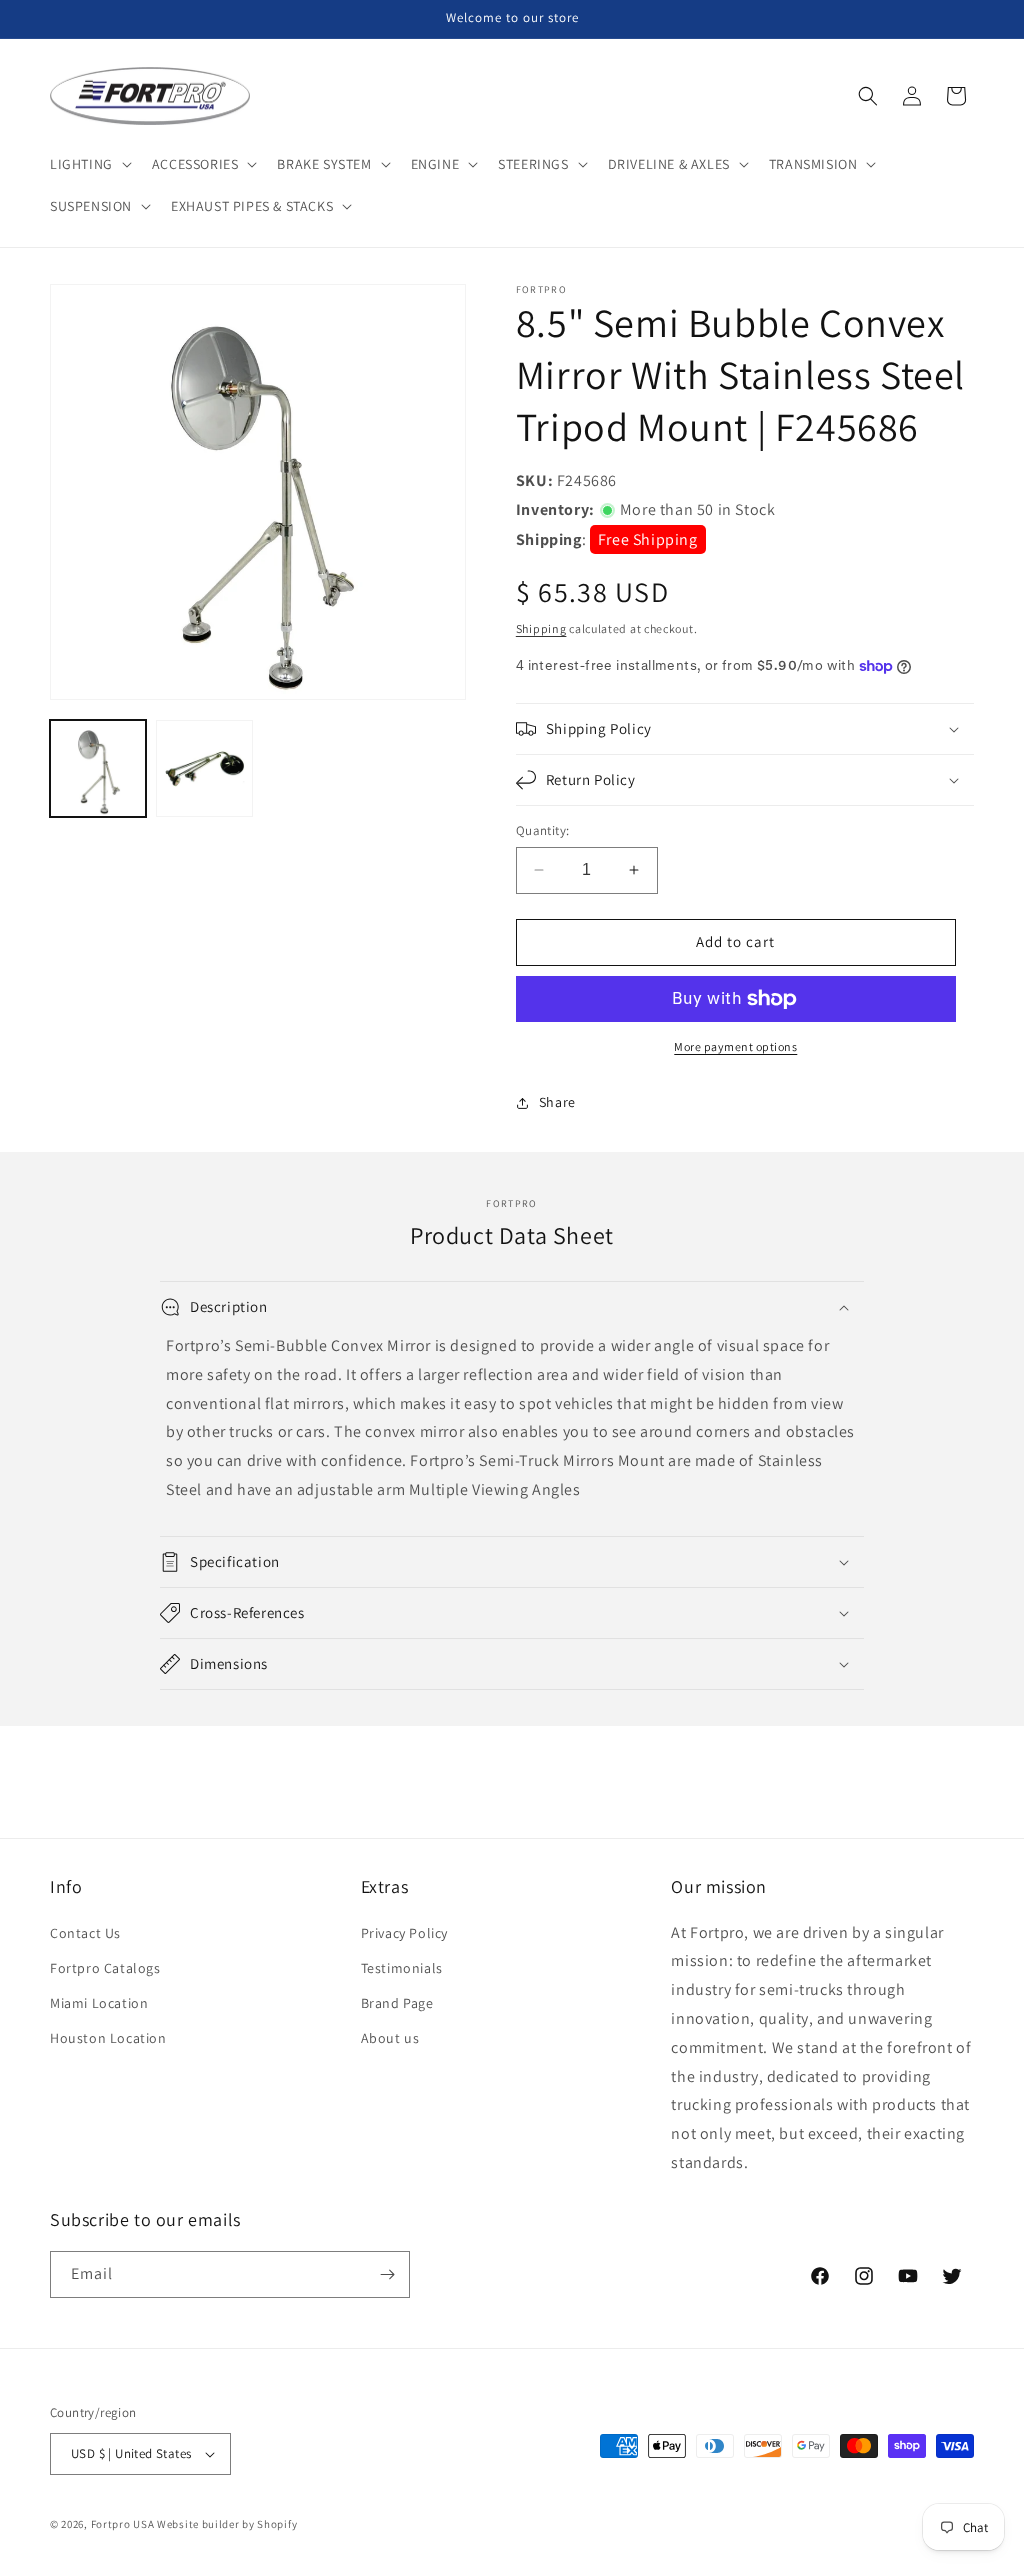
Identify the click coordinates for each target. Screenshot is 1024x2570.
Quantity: (543, 830)
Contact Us (85, 1933)
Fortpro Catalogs (105, 1968)
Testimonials (402, 1968)
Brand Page (397, 2003)
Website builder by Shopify (227, 2524)
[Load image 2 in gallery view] (204, 768)
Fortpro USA (123, 2524)
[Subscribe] (387, 2274)
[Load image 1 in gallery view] (98, 768)
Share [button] (557, 1102)
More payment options (735, 1046)
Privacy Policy (404, 1933)
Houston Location (108, 2038)
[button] (89, 164)
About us (390, 2038)
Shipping (541, 628)
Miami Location (99, 2003)
